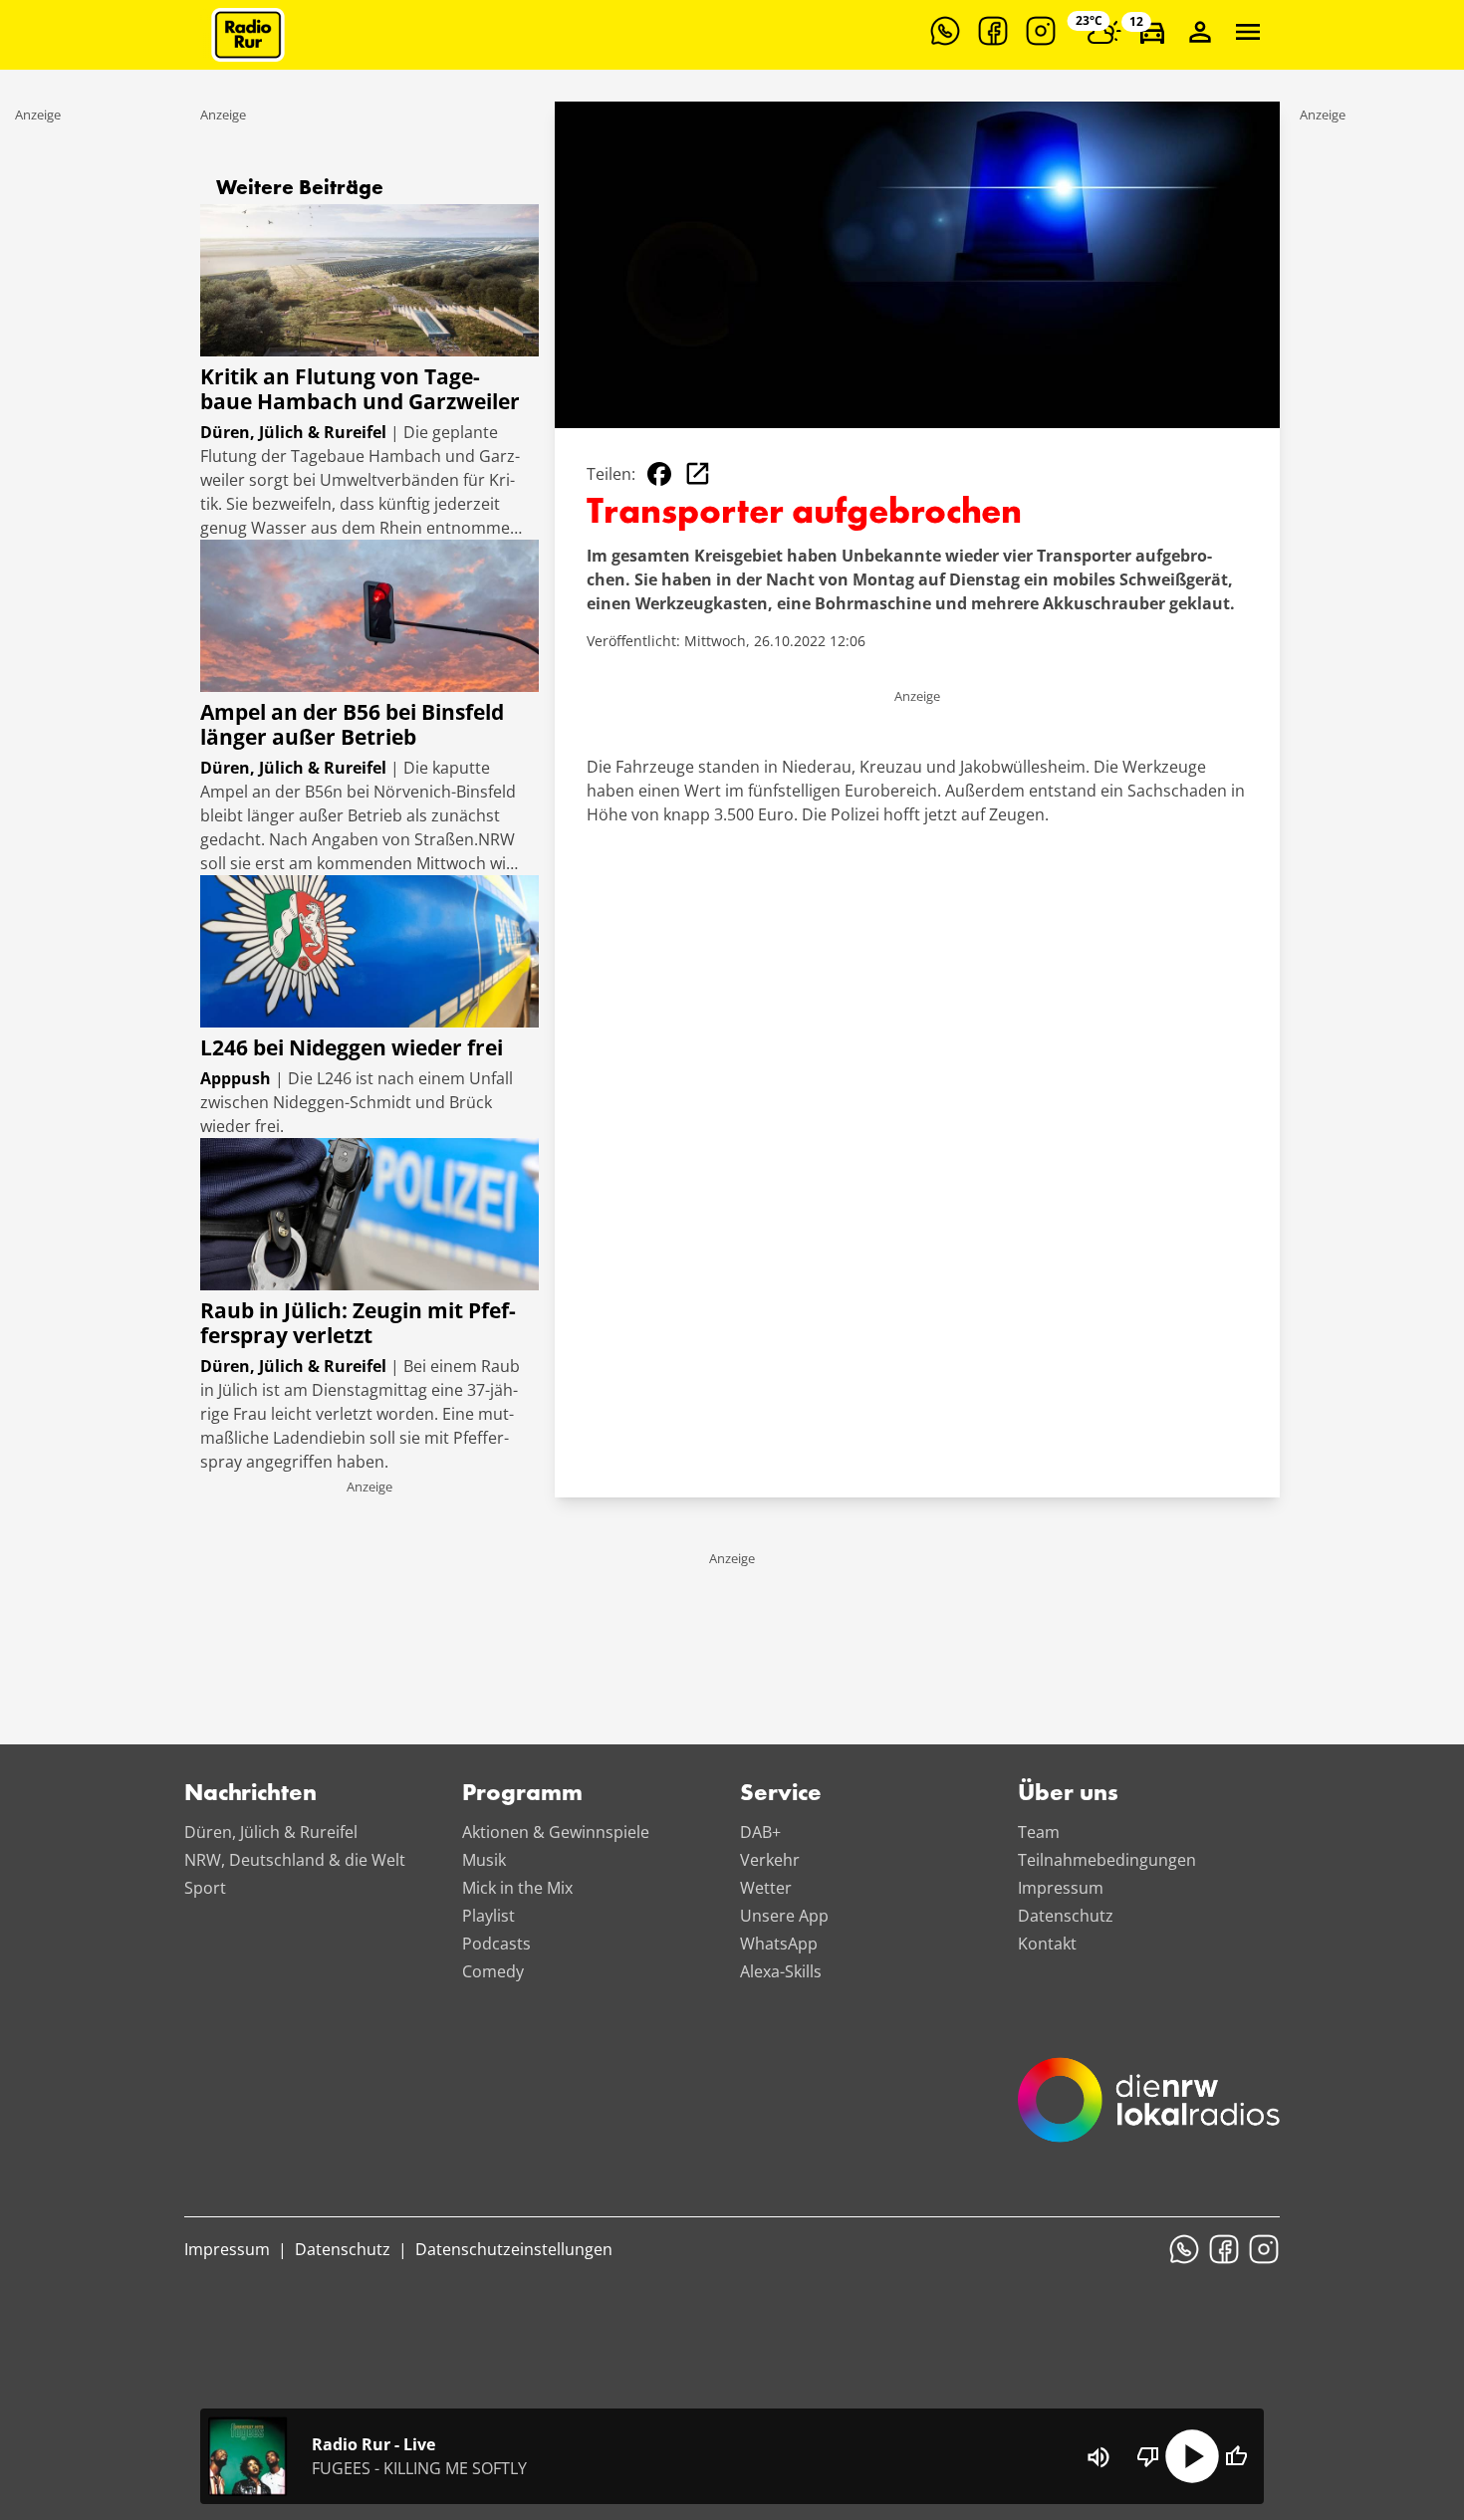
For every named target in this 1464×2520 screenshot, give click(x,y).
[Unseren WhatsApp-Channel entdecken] (945, 31)
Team (1039, 1832)
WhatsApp (779, 1944)
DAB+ (760, 1832)
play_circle (1192, 2456)
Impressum (1061, 1888)
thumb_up (1236, 2456)
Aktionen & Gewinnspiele (556, 1832)
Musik (484, 1860)
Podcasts (496, 1944)
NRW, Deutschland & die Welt (295, 1860)
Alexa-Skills (781, 1971)
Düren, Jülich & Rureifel (271, 1832)
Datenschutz (1066, 1916)
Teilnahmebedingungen (1107, 1860)
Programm (522, 1794)
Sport (205, 1888)
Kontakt (1047, 1944)
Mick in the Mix (517, 1888)
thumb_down (1148, 2456)
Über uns (1068, 1794)
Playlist (488, 1916)
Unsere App (784, 1916)
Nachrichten (250, 1794)
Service (781, 1794)
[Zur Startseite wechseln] (248, 35)
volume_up (1098, 2457)
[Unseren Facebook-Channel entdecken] (993, 31)
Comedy (493, 1971)
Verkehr (770, 1860)
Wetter (766, 1888)
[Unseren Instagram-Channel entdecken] (1041, 31)
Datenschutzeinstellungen (514, 2249)
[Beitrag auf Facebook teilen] (659, 474)
